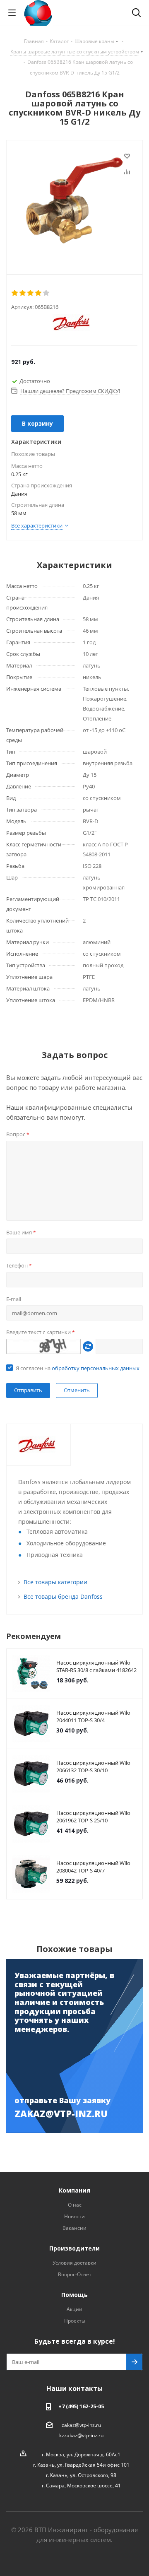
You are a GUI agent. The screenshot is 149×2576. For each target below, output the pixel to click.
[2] (23, 293)
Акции (74, 2309)
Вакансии (74, 2228)
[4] (39, 293)
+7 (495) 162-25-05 (81, 2406)
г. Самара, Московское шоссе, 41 (81, 2486)
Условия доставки (74, 2263)
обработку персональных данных (96, 1368)
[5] (47, 293)
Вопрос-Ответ (75, 2274)
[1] (15, 293)
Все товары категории (55, 1582)
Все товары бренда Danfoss (63, 1596)
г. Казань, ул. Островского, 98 (81, 2475)
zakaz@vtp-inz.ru (81, 2425)
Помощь (74, 2295)
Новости (74, 2216)
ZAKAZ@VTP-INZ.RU (61, 2113)
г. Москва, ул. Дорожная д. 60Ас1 (81, 2454)
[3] (31, 293)
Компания (74, 2190)
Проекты (75, 2321)
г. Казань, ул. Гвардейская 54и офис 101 (81, 2465)
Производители (74, 2248)
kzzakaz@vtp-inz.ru (81, 2435)
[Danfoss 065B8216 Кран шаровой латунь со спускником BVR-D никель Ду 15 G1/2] (74, 200)
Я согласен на (78, 1368)
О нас (75, 2205)
